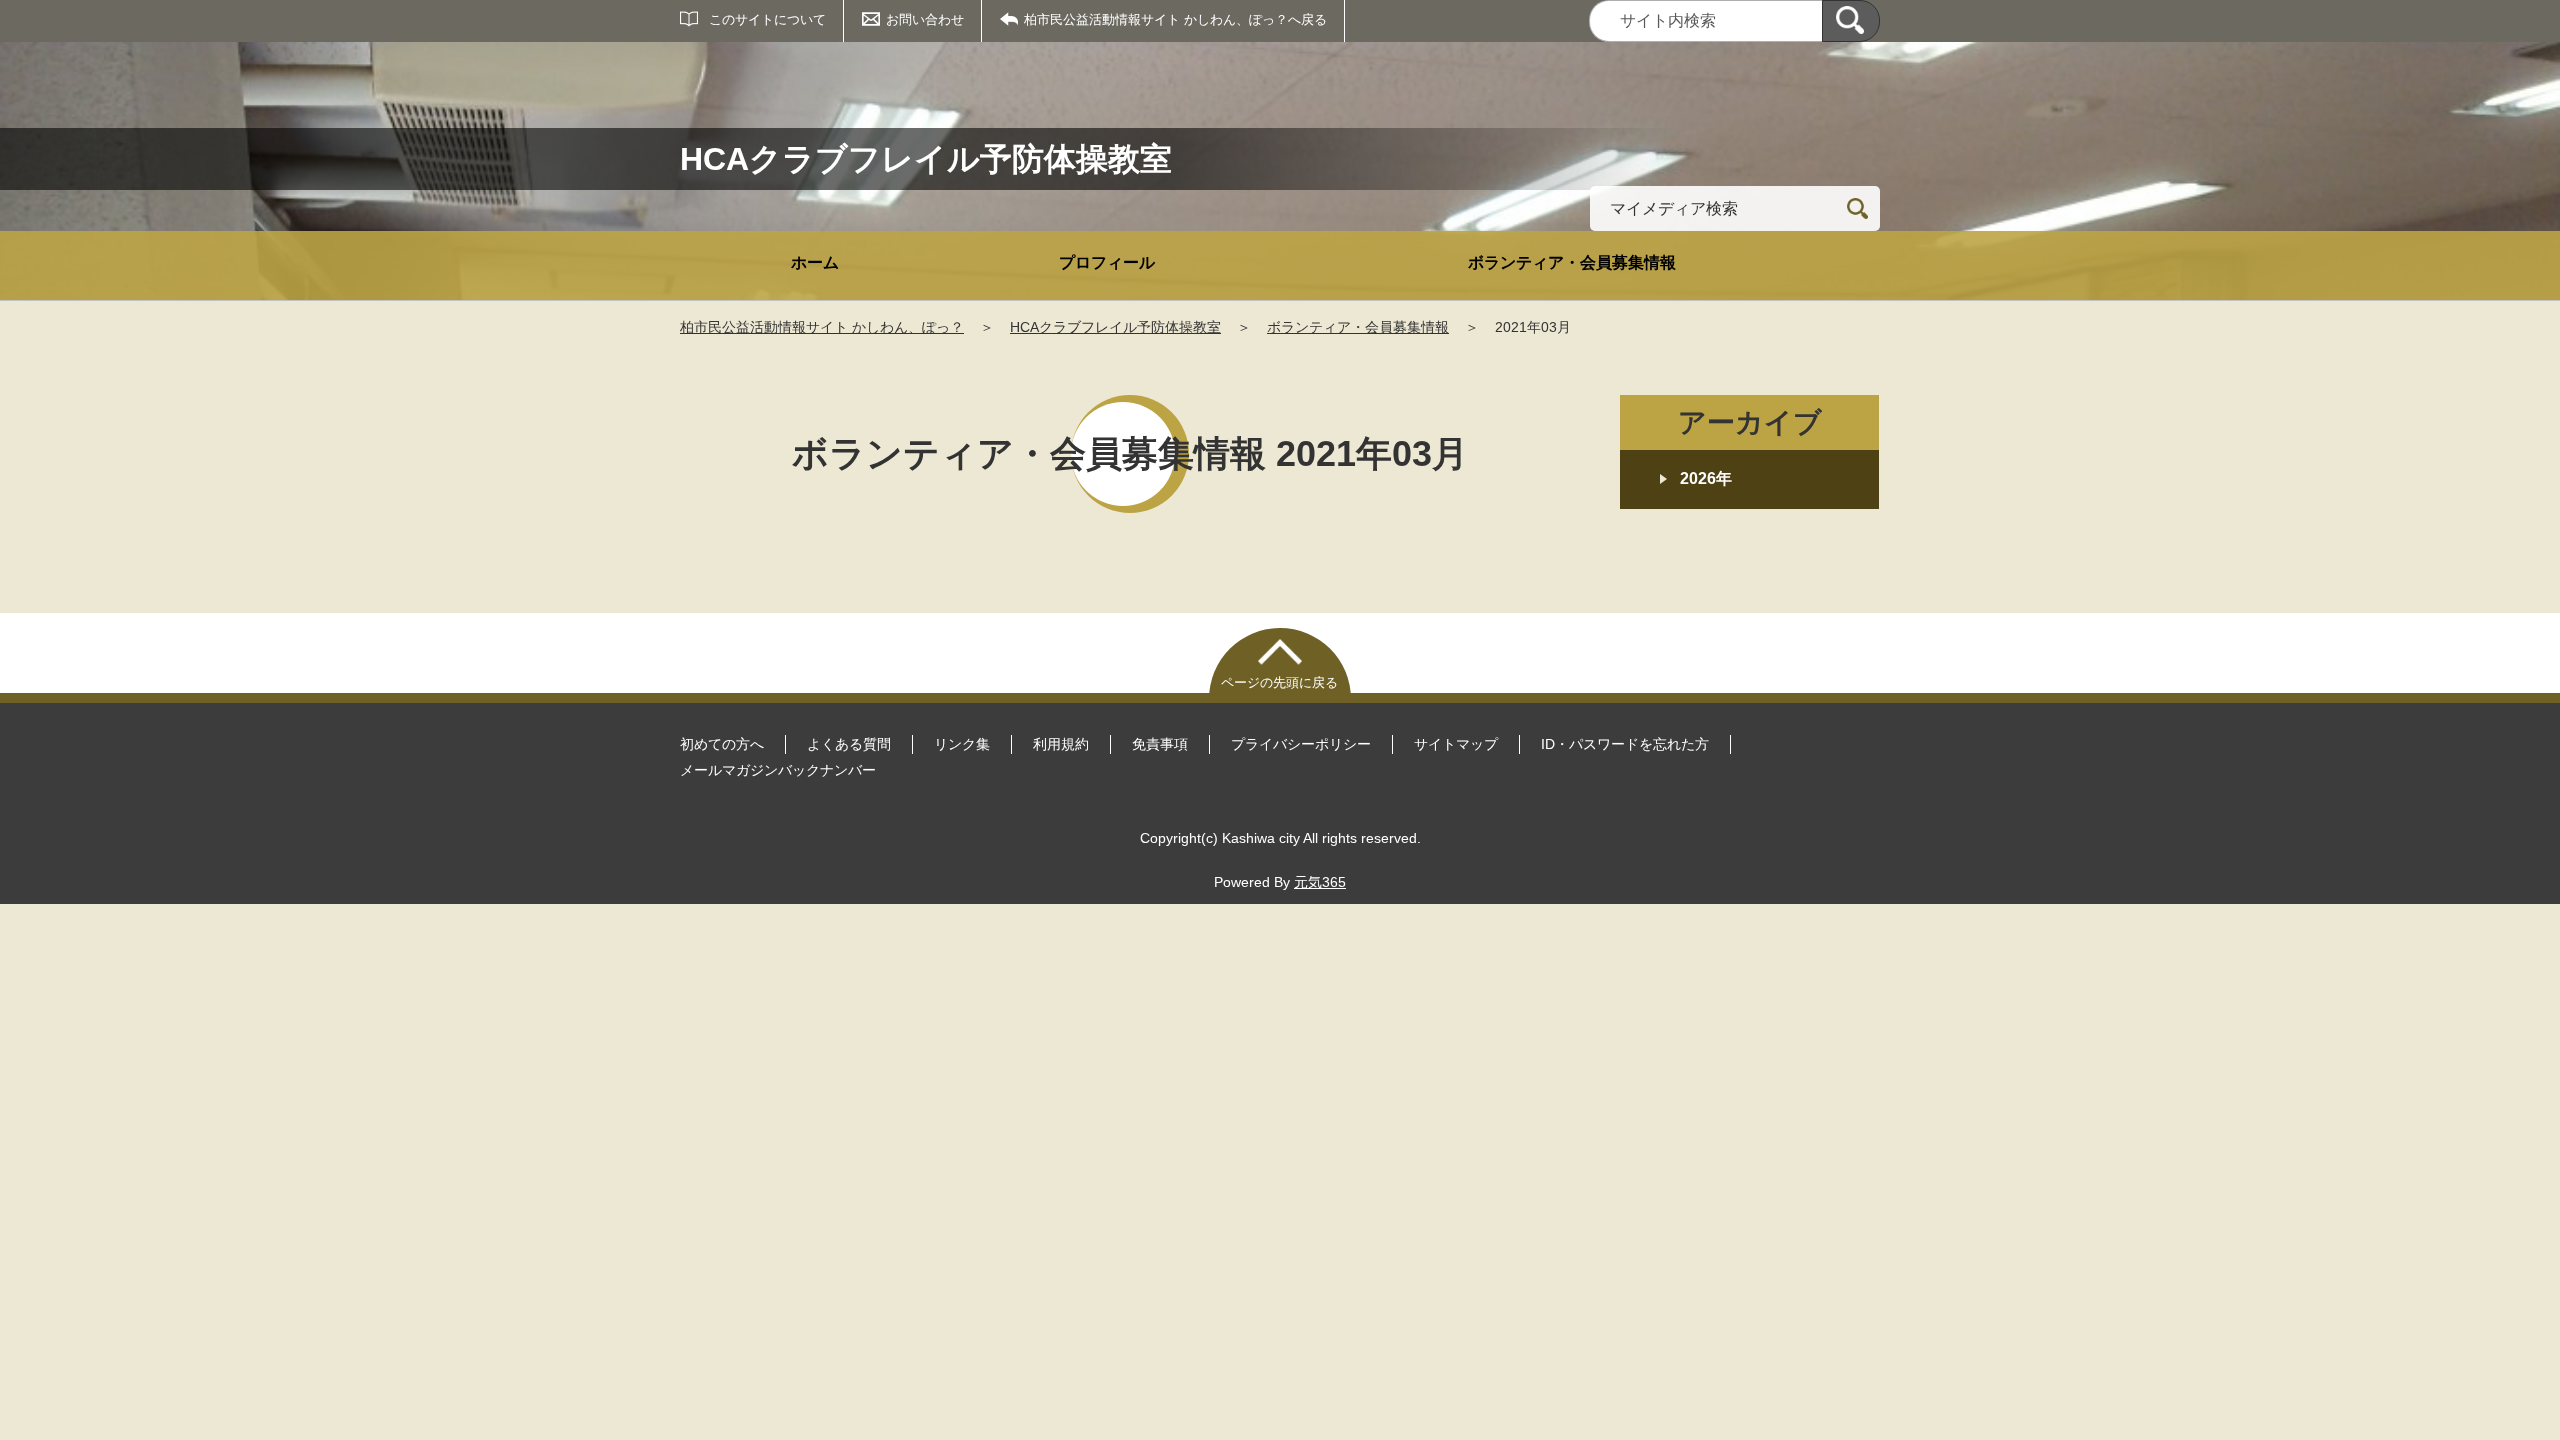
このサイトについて (767, 19)
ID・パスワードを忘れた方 (1625, 744)
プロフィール (1107, 262)
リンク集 (962, 744)
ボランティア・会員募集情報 (1572, 262)
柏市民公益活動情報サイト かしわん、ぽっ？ (822, 327)
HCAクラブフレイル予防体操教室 (1115, 327)
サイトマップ (1456, 744)
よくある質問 (849, 744)
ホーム (815, 262)
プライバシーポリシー (1301, 744)
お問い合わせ (925, 19)
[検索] (1851, 21)
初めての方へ (722, 744)
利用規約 (1061, 744)
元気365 (1320, 882)
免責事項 (1160, 744)
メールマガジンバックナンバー (778, 770)
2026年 (1706, 478)
